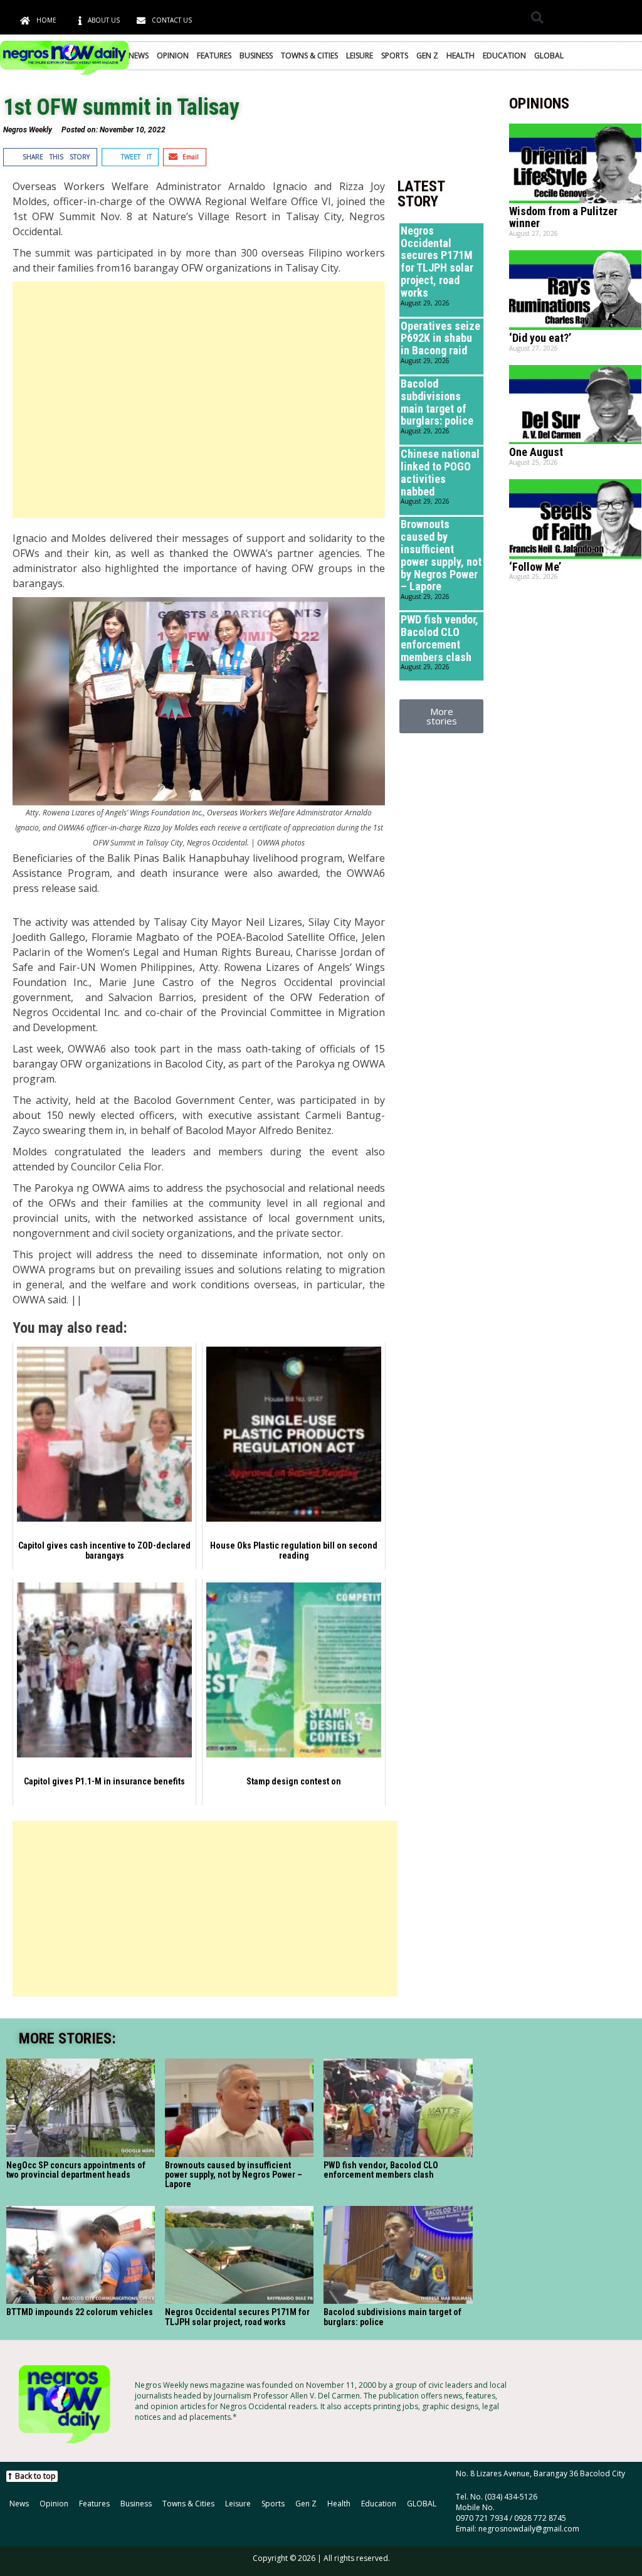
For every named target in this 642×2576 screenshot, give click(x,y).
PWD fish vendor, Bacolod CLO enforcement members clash (439, 638)
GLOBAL (549, 56)
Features (214, 56)
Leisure (360, 56)
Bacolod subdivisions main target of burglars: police (437, 402)
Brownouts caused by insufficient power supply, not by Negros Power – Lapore (441, 555)
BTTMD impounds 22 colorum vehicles (80, 2312)
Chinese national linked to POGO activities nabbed (440, 472)
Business (256, 56)
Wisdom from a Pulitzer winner (563, 217)
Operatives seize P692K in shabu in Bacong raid (440, 338)
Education (504, 56)
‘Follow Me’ (535, 567)
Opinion (173, 56)
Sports (395, 56)
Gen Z (427, 56)
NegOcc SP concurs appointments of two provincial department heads (76, 2170)
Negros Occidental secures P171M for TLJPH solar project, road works (437, 262)
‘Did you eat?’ (540, 338)
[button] (537, 17)
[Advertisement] (199, 400)
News (139, 56)
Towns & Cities (309, 56)
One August (536, 452)
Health (460, 56)
